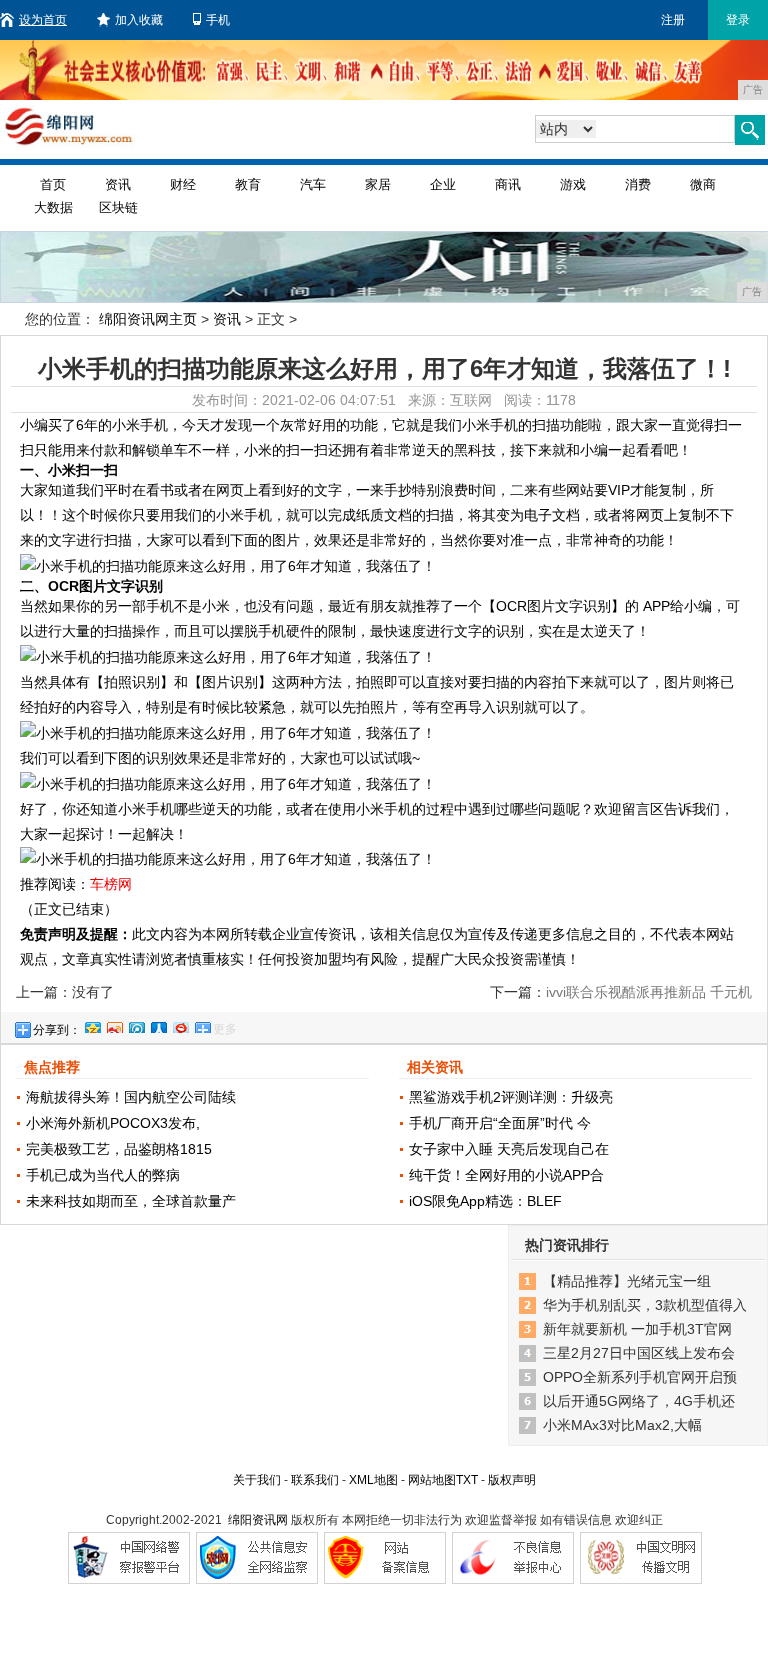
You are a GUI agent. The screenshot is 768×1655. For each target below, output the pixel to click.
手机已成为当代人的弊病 (103, 1175)
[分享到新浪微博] (114, 1025)
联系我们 (315, 1480)
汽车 (313, 184)
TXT (467, 1480)
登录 (738, 20)
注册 (673, 20)
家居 (378, 184)
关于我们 (257, 1480)
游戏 (573, 184)
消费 (638, 184)
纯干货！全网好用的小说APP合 (506, 1175)
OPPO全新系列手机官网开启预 (640, 1377)
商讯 (508, 184)
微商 (703, 184)
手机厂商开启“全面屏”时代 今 (500, 1123)
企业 (443, 184)
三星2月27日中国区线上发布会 (639, 1353)
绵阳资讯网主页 (148, 319)
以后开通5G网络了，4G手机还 (639, 1401)
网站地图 (432, 1480)
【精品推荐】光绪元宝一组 (627, 1281)
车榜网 (111, 884)
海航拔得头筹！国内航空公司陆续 (131, 1097)
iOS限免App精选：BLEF (485, 1201)
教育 (248, 184)
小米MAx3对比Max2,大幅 (622, 1425)
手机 (218, 20)
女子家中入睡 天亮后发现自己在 (509, 1149)
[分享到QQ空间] (92, 1025)
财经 (183, 184)
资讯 (118, 184)
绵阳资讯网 (258, 1520)
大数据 (53, 207)
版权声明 (512, 1480)
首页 (53, 184)
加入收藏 (139, 20)
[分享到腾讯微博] (136, 1025)
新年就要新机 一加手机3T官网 (637, 1329)
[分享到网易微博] (180, 1025)
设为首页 (43, 20)
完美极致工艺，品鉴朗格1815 (119, 1149)
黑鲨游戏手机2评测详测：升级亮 (511, 1097)
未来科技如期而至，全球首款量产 (131, 1201)
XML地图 (373, 1480)
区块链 (118, 207)
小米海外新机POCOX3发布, (113, 1123)
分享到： (57, 1030)
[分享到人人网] (158, 1025)
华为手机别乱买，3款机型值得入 (645, 1305)
